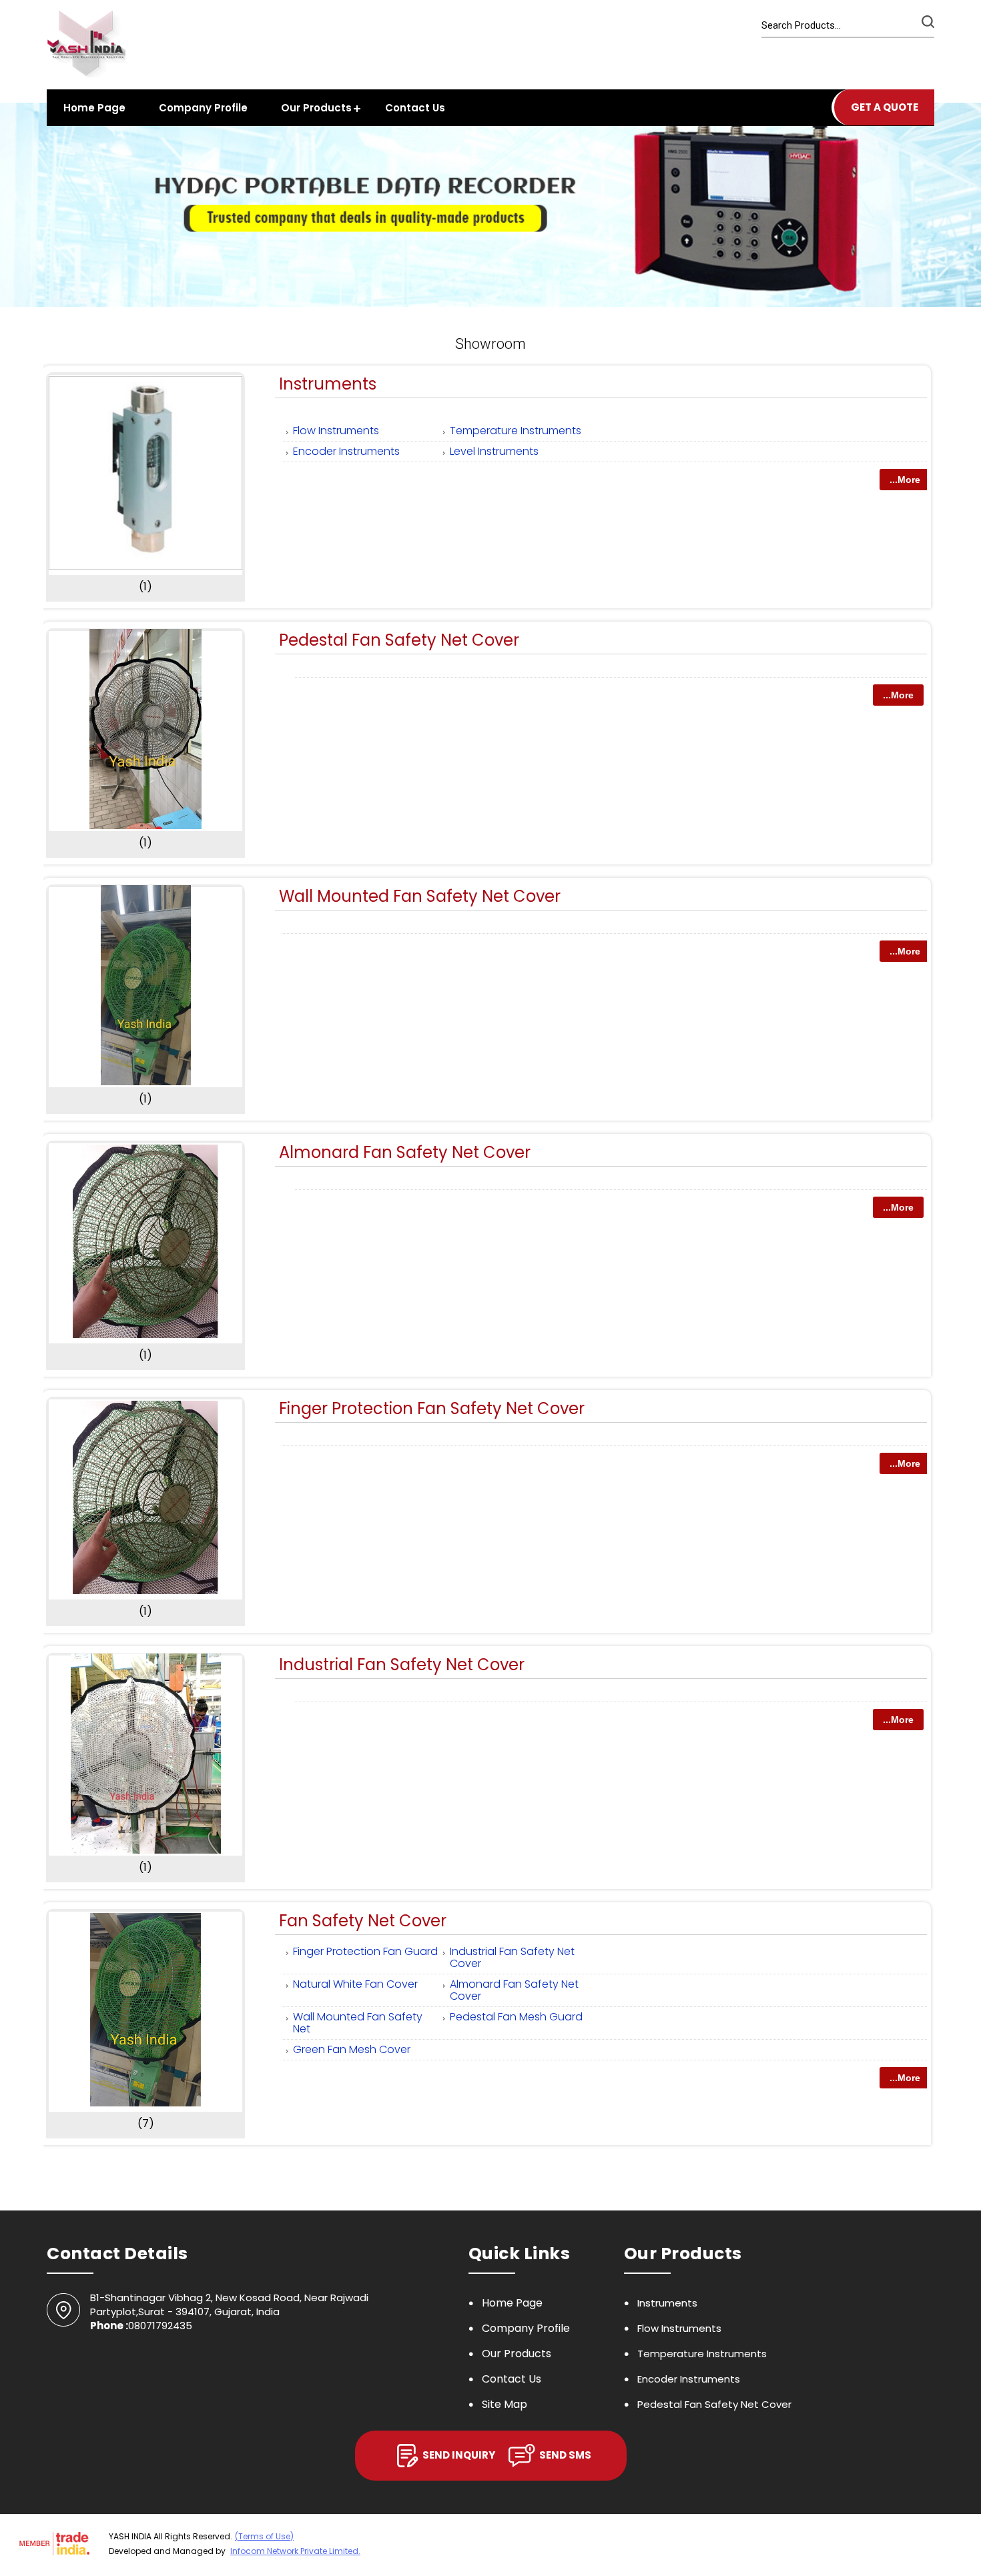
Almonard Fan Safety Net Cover (405, 1152)
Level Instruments (494, 451)
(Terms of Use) (264, 2536)
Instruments (328, 384)
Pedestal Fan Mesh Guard (516, 2017)
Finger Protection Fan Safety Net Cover (432, 1408)
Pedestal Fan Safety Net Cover (399, 640)
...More (905, 480)
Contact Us (415, 108)
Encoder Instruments (346, 451)
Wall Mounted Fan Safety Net (358, 2023)
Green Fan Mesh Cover (352, 2049)
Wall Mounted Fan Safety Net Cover (420, 896)
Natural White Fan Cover (355, 1984)
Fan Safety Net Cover (363, 1921)
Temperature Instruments (516, 431)
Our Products (316, 108)
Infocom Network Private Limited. (295, 2551)
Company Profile (203, 108)
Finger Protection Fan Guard (365, 1951)
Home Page (94, 108)
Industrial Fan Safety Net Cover (402, 1665)
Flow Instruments (336, 431)
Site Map (505, 2404)
